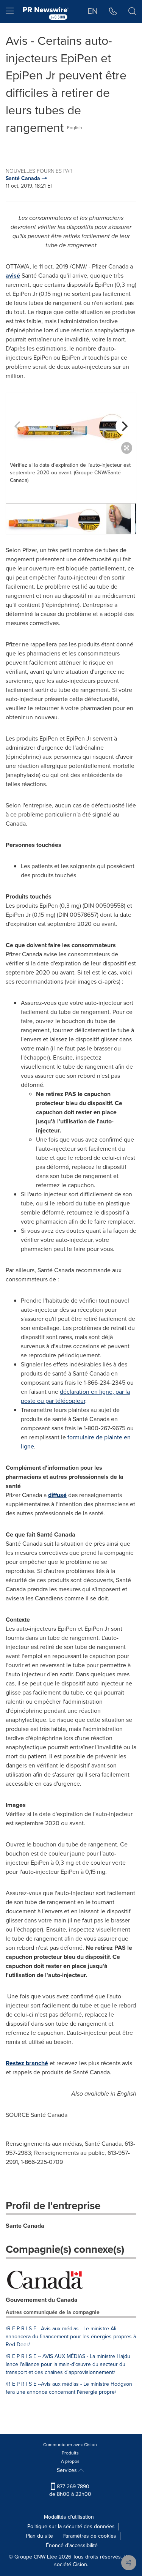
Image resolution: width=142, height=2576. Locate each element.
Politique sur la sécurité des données (71, 2526)
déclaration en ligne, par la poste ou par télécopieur (75, 1396)
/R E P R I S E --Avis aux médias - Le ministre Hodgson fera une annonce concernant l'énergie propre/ (69, 2388)
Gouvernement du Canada (42, 2300)
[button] (71, 425)
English (75, 128)
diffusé (57, 1495)
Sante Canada (25, 2226)
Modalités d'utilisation (69, 2517)
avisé (13, 276)
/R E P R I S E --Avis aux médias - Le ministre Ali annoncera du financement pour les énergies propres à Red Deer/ (71, 2337)
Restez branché (27, 2063)
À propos (70, 2461)
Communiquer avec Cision (70, 2445)
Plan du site (39, 2536)
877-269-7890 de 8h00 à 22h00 (70, 2490)
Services (68, 2470)
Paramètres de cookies (89, 2536)
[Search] (132, 11)
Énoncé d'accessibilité (72, 2545)
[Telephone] (113, 11)
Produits (70, 2453)
